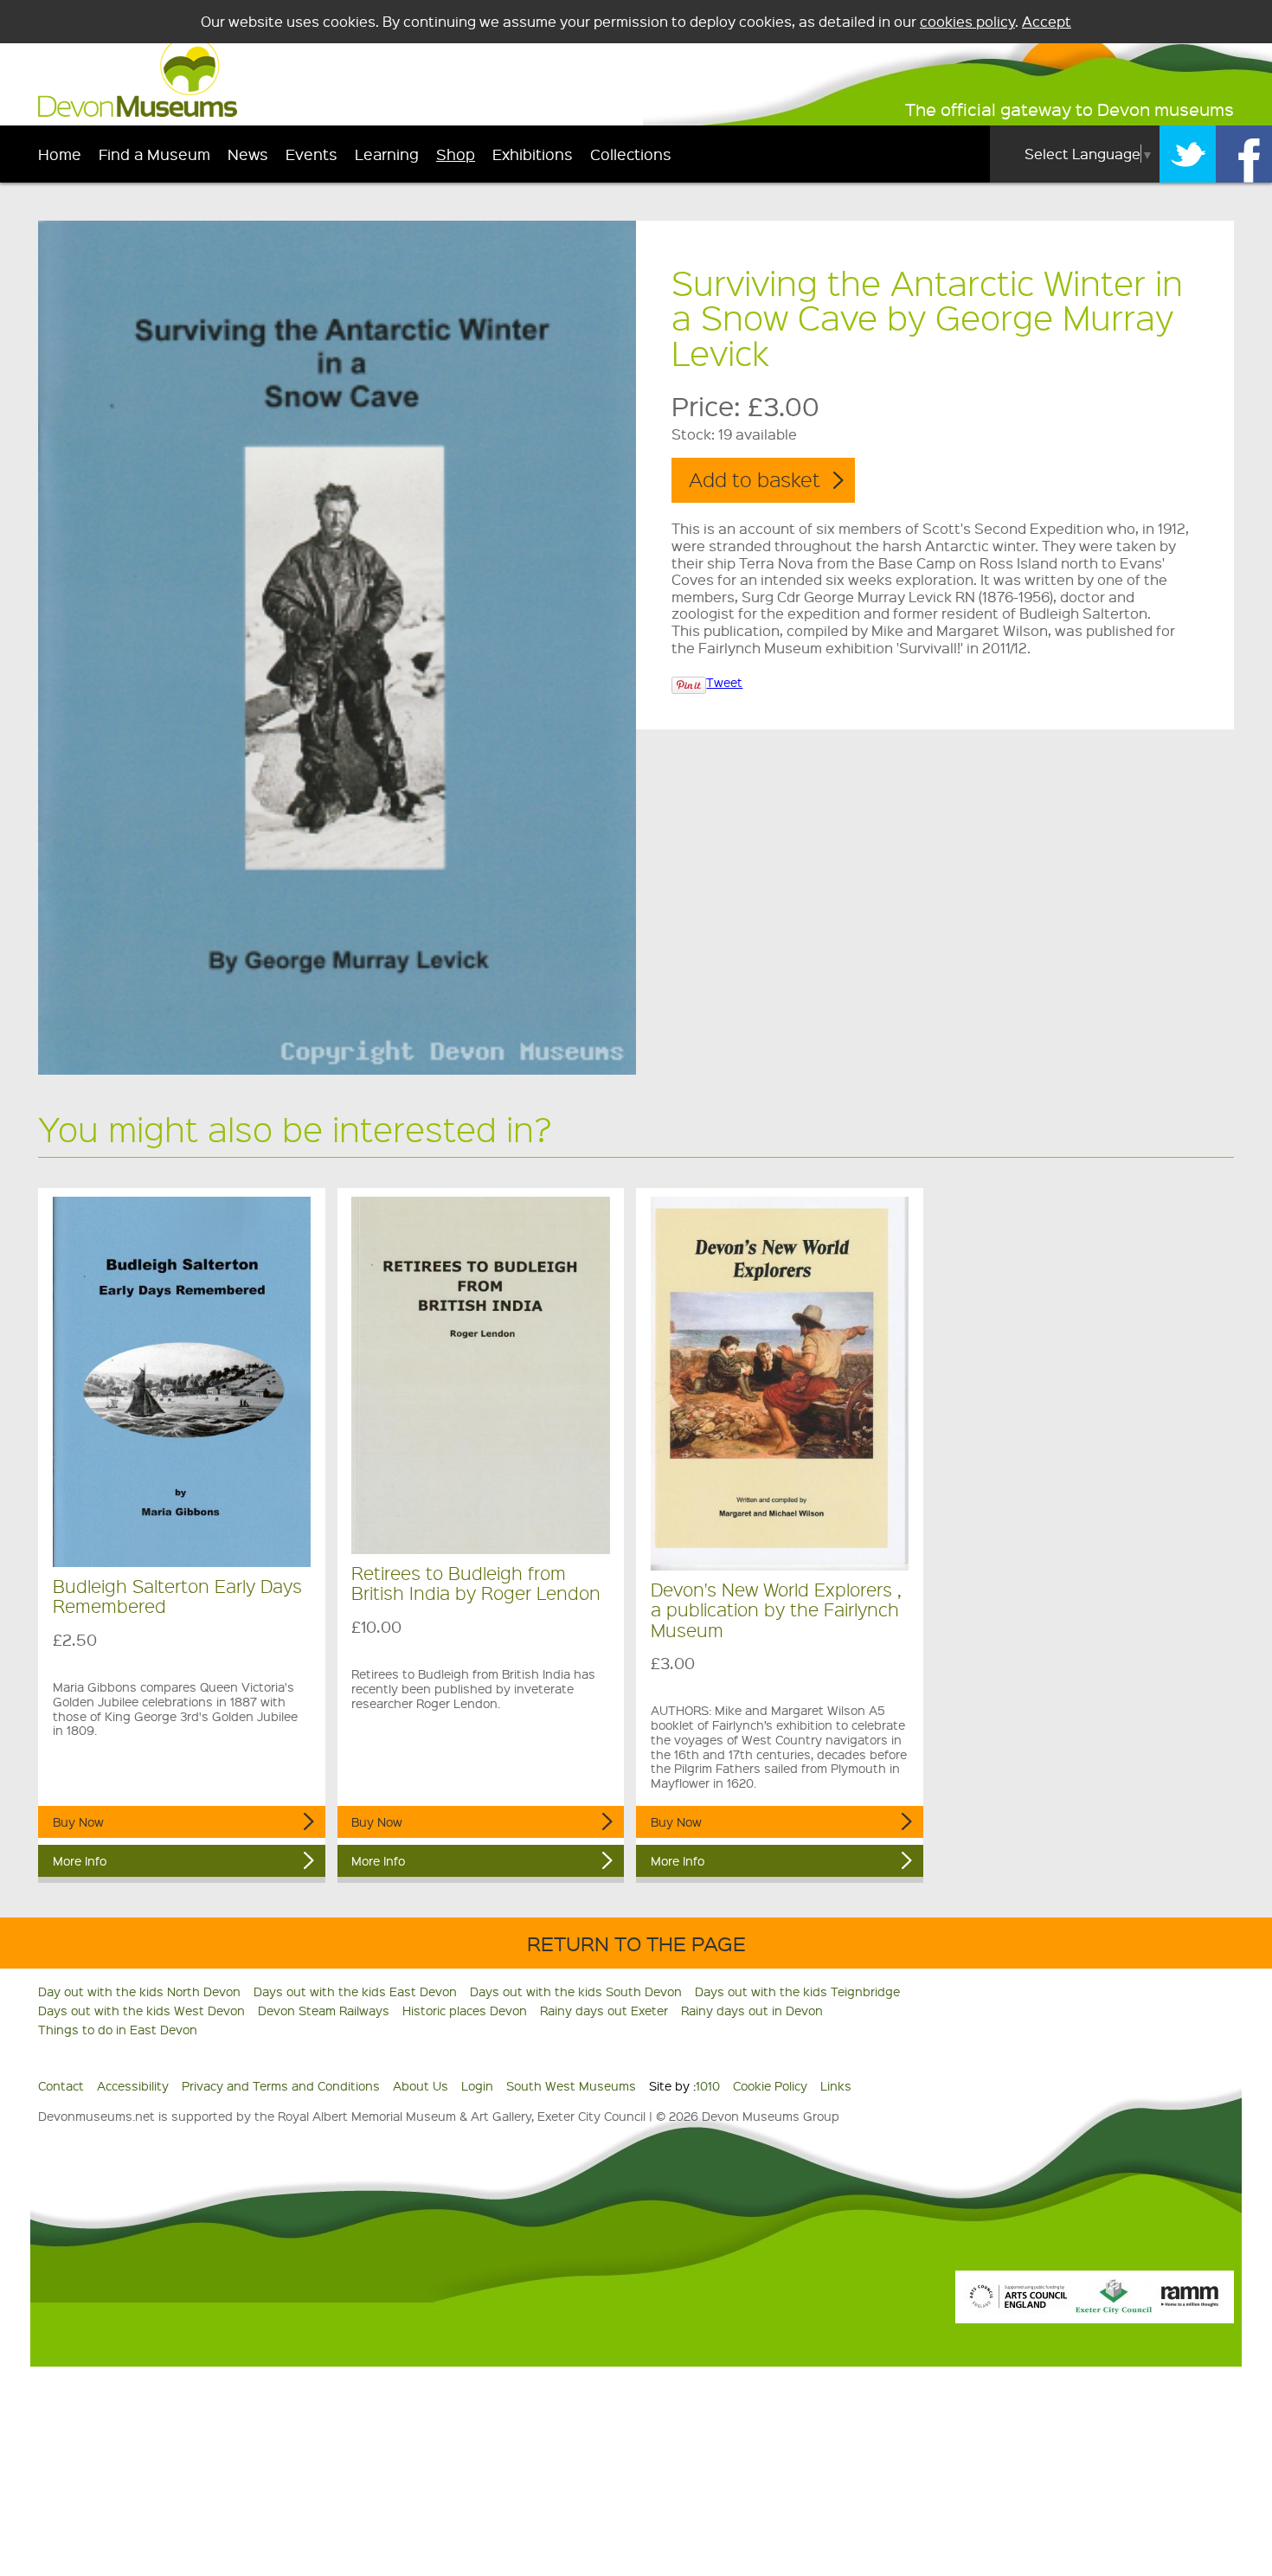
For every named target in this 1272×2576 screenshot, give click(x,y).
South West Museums (571, 2085)
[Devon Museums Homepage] (138, 112)
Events (312, 154)
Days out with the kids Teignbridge (797, 1991)
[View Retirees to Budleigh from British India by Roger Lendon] (481, 1375)
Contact (61, 2085)
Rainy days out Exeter (604, 2010)
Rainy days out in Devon (752, 2010)
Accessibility (133, 2085)
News (248, 154)
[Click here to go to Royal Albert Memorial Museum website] (1190, 2309)
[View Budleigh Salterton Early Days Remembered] (182, 1382)
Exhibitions (533, 154)
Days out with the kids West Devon (141, 2010)
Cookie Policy (770, 2085)
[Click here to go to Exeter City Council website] (1114, 2309)
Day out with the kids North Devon (139, 1991)
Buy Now (78, 1821)
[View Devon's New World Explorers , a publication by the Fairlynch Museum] (780, 1384)
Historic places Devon (465, 2010)
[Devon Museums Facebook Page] (1244, 154)
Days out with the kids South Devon (576, 1991)
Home (60, 154)
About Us (421, 2085)
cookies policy (967, 21)
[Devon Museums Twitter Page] (1188, 154)
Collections (631, 154)
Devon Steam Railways (324, 2010)
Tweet (724, 682)
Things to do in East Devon (118, 2029)
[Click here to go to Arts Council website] (1018, 2309)
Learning (387, 154)
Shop (456, 154)
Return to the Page (636, 1943)
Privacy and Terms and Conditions (281, 2085)
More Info (80, 1860)
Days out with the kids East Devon (355, 1991)
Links (836, 2085)
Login (477, 2085)
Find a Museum (154, 154)
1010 (708, 2085)
